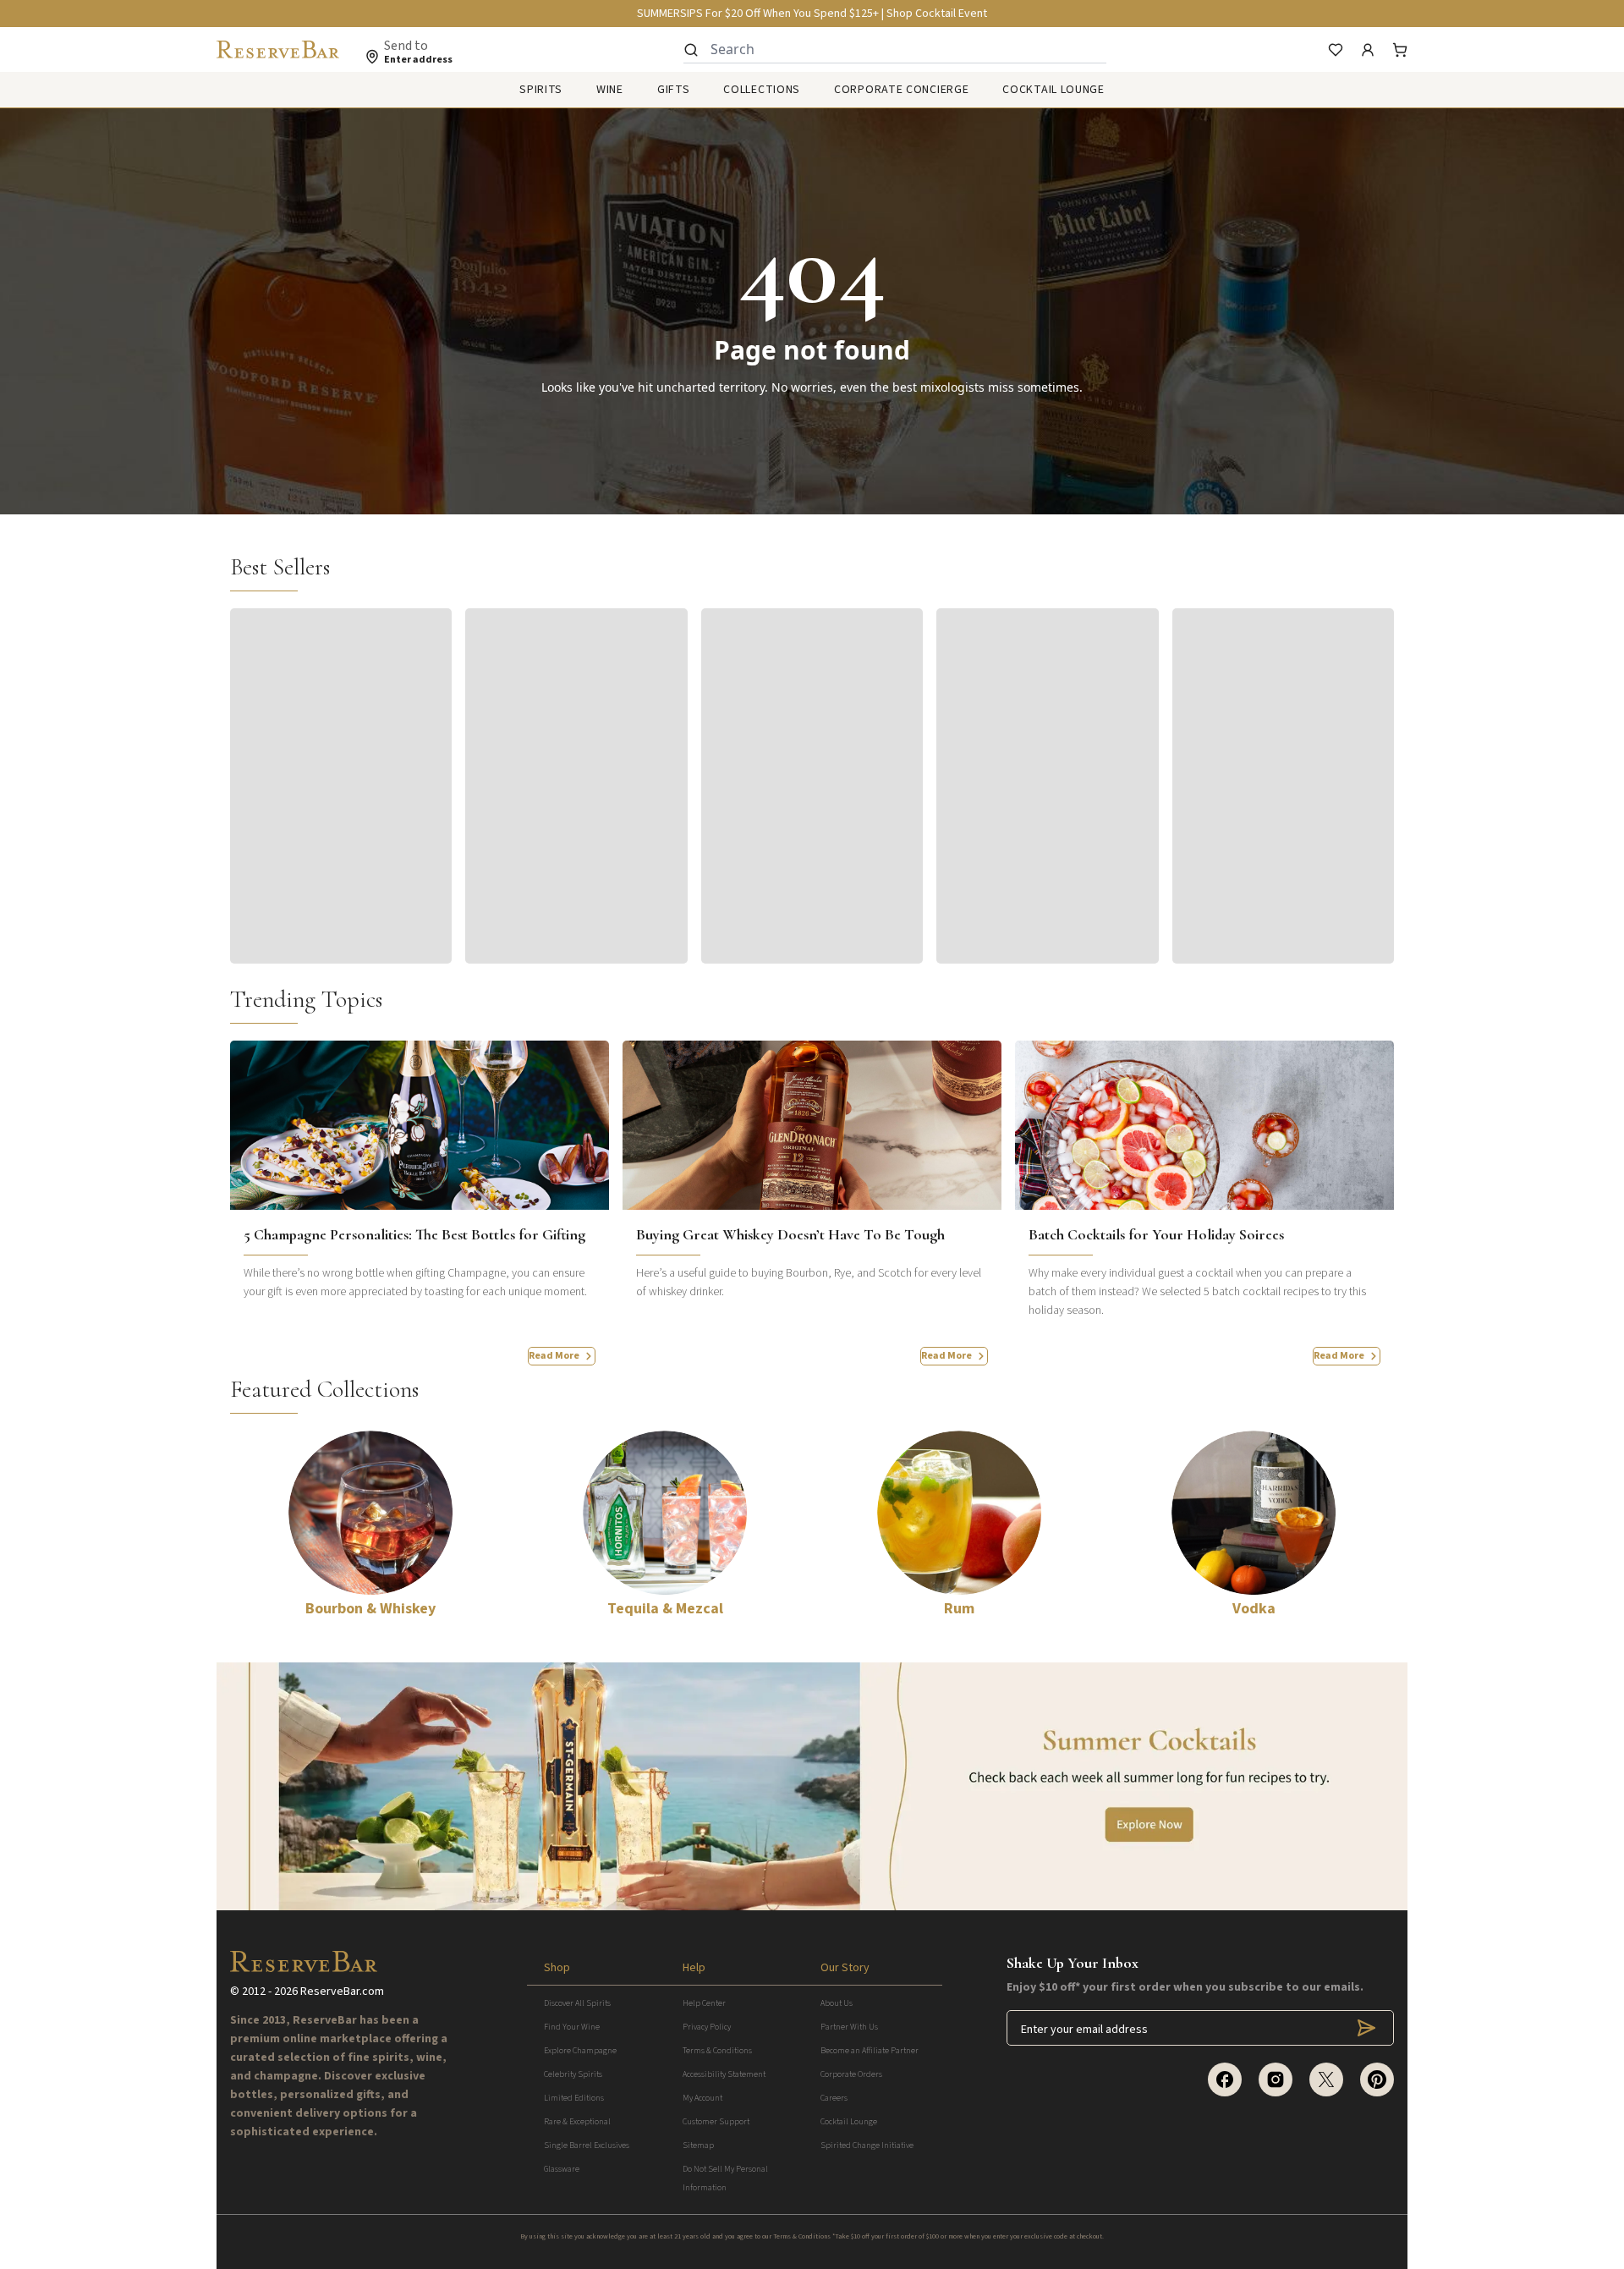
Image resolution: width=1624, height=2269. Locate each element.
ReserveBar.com (342, 1992)
